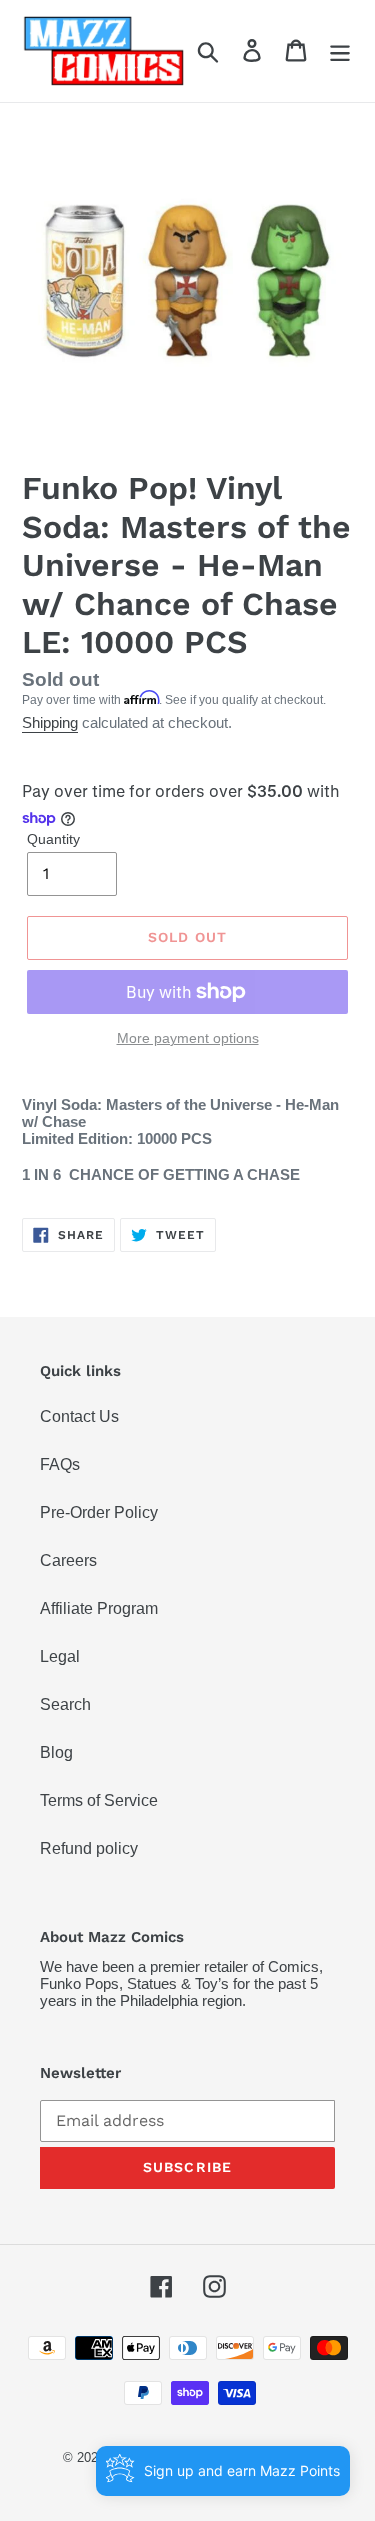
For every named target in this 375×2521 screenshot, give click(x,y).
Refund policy (89, 1848)
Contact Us (79, 1416)
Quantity (53, 839)
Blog (56, 1752)
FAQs (60, 1464)
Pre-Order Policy (99, 1512)
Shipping (50, 722)
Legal (60, 1656)
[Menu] (340, 51)
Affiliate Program (99, 1608)
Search (65, 1704)
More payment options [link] (188, 1038)
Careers (68, 1560)
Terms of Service (99, 1800)
